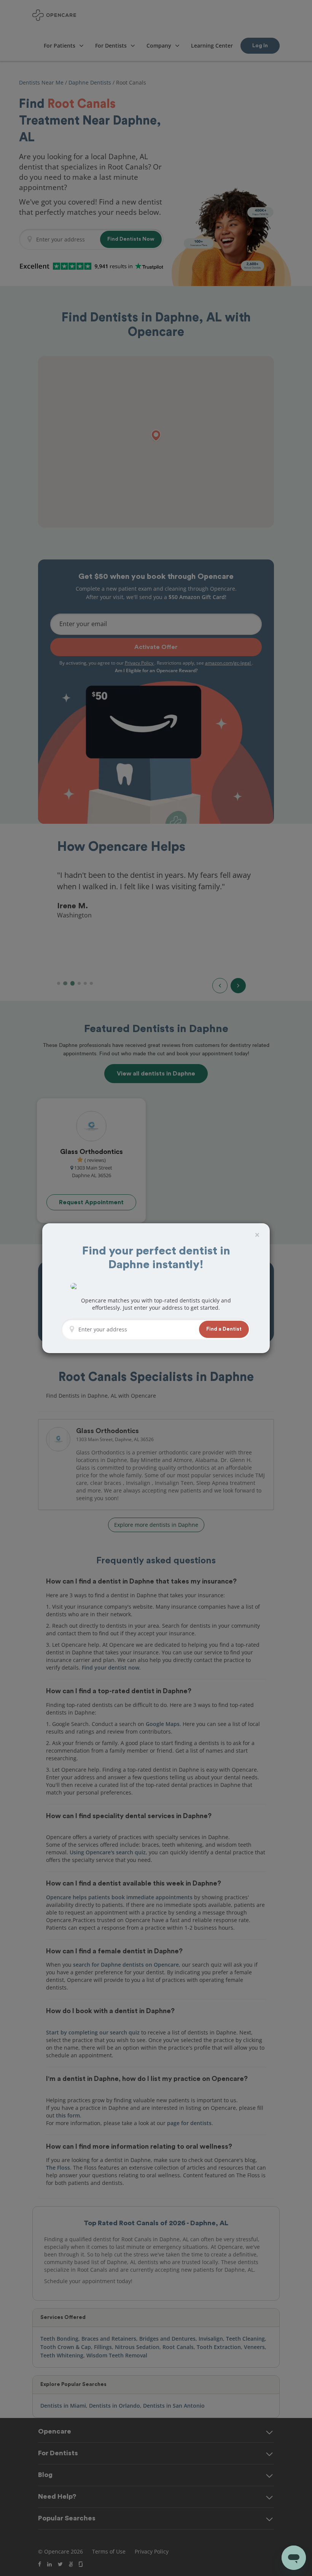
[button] (224, 1329)
